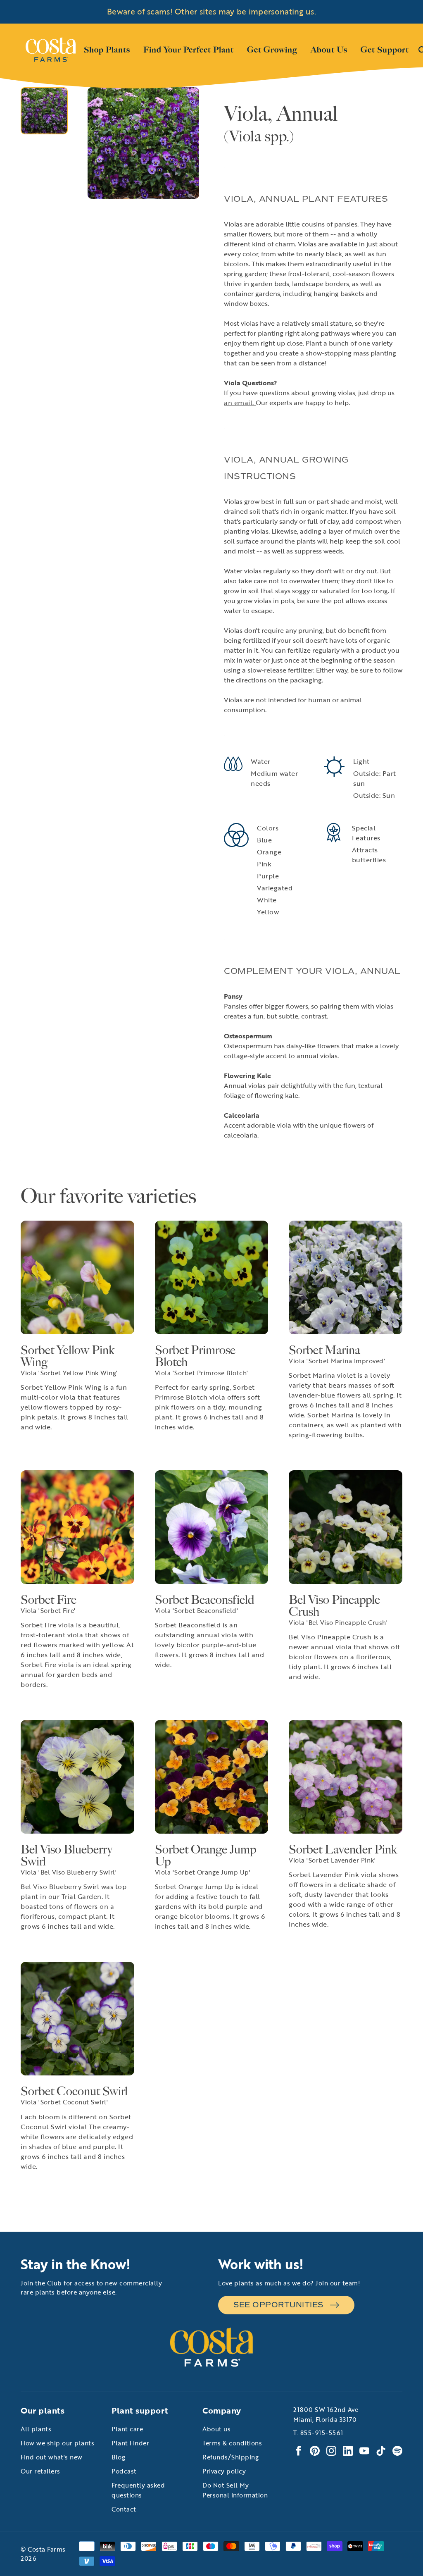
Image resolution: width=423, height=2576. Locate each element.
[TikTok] (381, 2451)
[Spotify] (397, 2451)
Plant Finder (130, 2443)
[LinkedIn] (348, 2451)
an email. (240, 403)
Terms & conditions (232, 2443)
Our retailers (40, 2471)
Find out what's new (52, 2457)
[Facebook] (298, 2451)
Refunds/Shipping (231, 2457)
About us (216, 2429)
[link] (51, 50)
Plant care (127, 2429)
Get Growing (272, 50)
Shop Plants (107, 49)
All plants (36, 2429)
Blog (118, 2457)
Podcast (124, 2471)
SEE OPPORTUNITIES (278, 2305)
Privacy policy (224, 2471)
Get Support (385, 49)
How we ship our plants (57, 2443)
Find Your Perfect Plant (189, 50)
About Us (329, 49)
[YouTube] (364, 2451)
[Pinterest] (315, 2451)
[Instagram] (331, 2451)
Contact (124, 2509)
